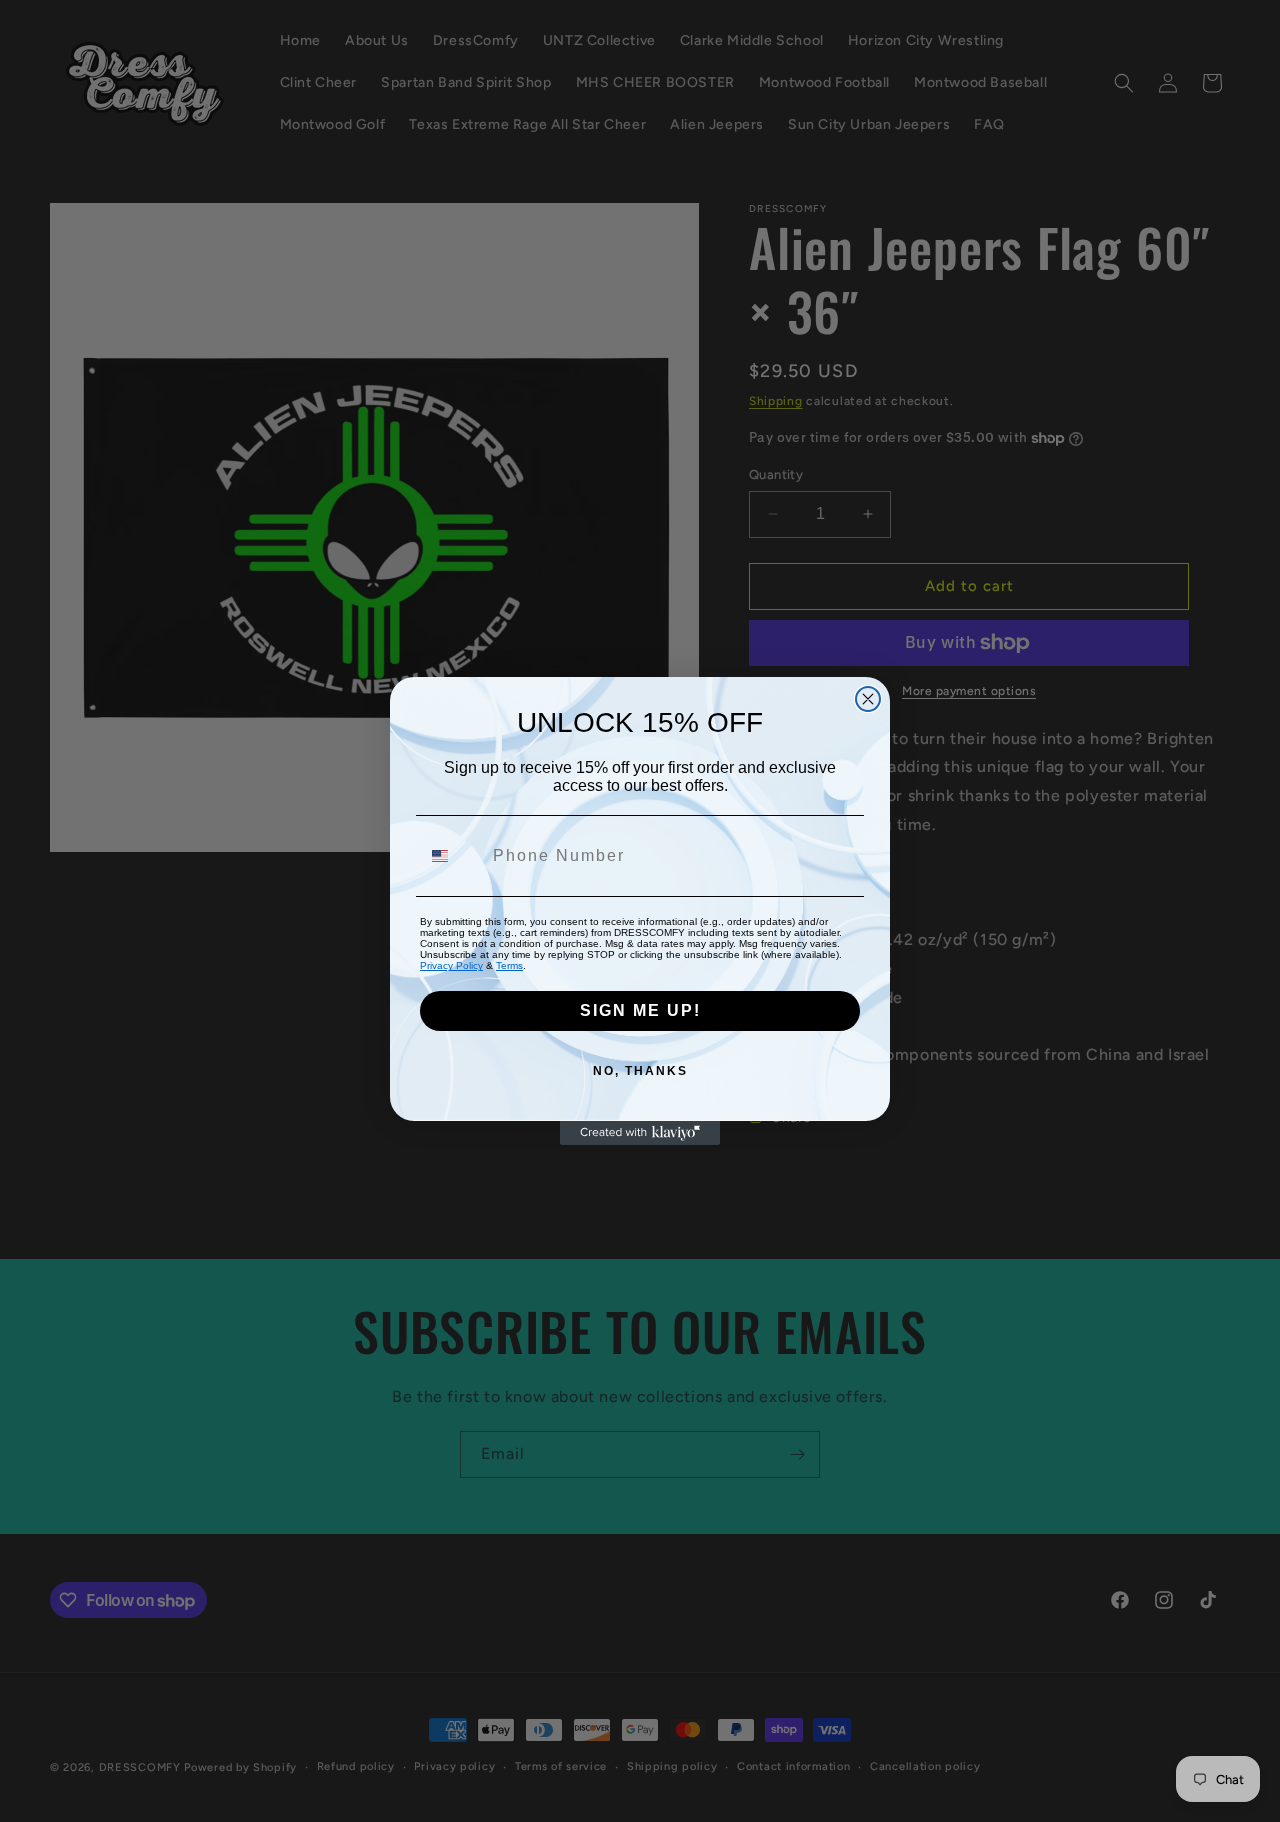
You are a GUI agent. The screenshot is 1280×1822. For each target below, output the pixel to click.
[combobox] (452, 856)
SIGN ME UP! (640, 1010)
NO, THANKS (640, 1071)
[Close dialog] (868, 699)
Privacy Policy (451, 965)
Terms (509, 965)
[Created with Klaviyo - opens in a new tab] (640, 1133)
